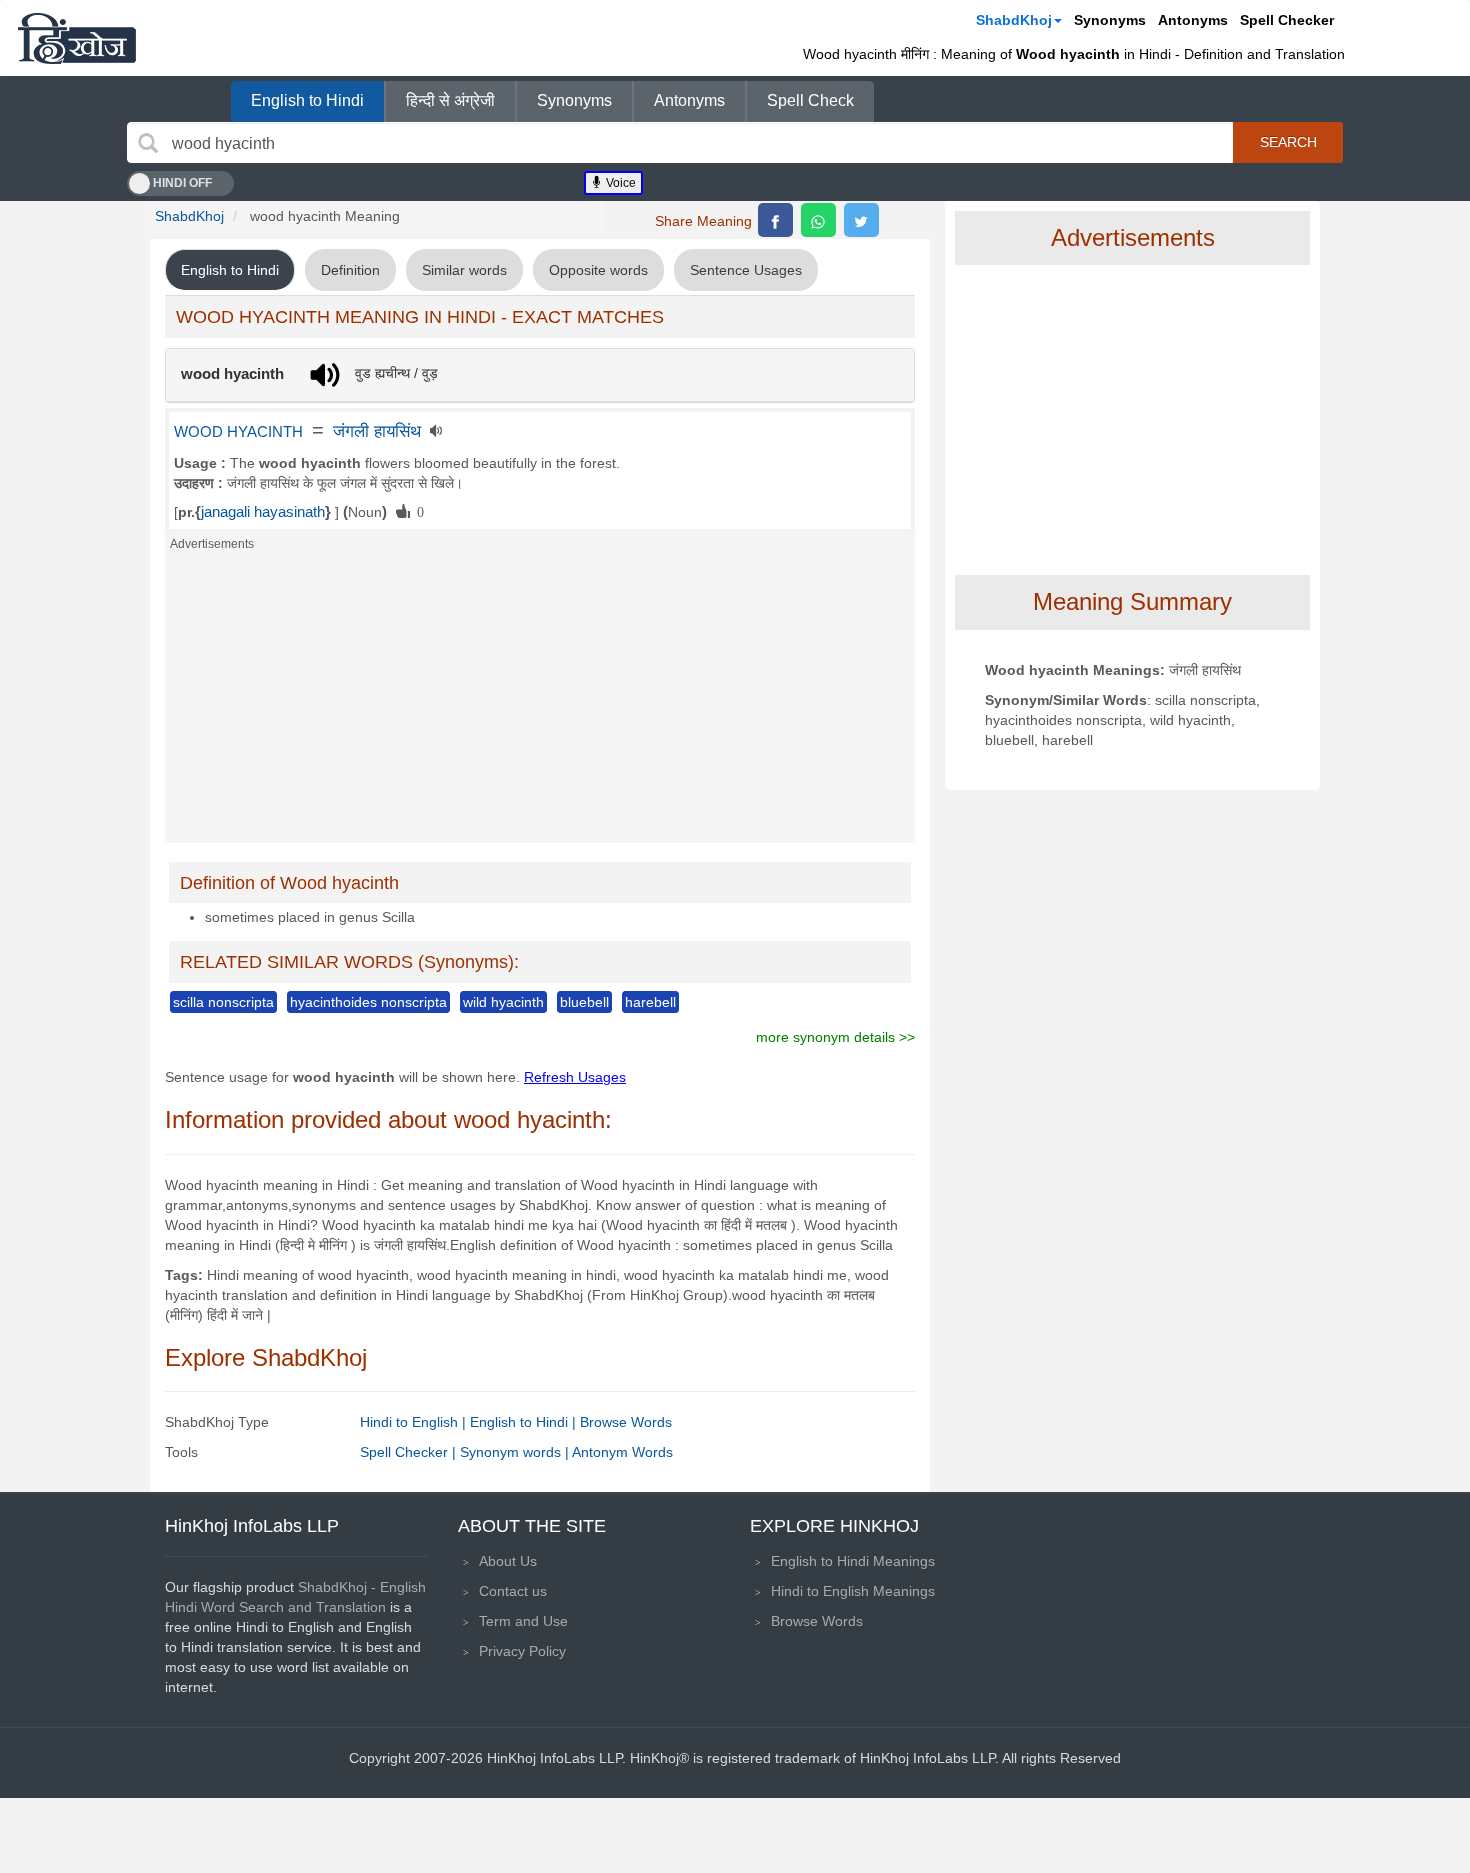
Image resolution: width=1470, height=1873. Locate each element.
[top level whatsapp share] (818, 220)
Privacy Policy (522, 1651)
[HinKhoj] (77, 38)
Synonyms (1110, 20)
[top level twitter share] (861, 220)
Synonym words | (516, 1452)
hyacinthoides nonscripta (368, 1002)
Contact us (513, 1591)
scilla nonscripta (223, 1002)
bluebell (584, 1002)
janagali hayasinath (263, 512)
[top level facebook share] (775, 220)
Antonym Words (622, 1452)
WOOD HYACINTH (238, 432)
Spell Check (810, 100)
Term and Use (523, 1621)
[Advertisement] (540, 703)
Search (1288, 142)
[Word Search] (148, 143)
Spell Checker (1287, 20)
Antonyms (1193, 20)
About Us (508, 1561)
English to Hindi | (525, 1422)
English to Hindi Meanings (853, 1561)
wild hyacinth (503, 1002)
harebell (650, 1002)
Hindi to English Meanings (853, 1591)
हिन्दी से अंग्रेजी (450, 100)
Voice (619, 183)
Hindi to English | (415, 1422)
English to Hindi (307, 100)
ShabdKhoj (1014, 20)
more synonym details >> (835, 1037)
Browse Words (626, 1422)
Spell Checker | (410, 1452)
